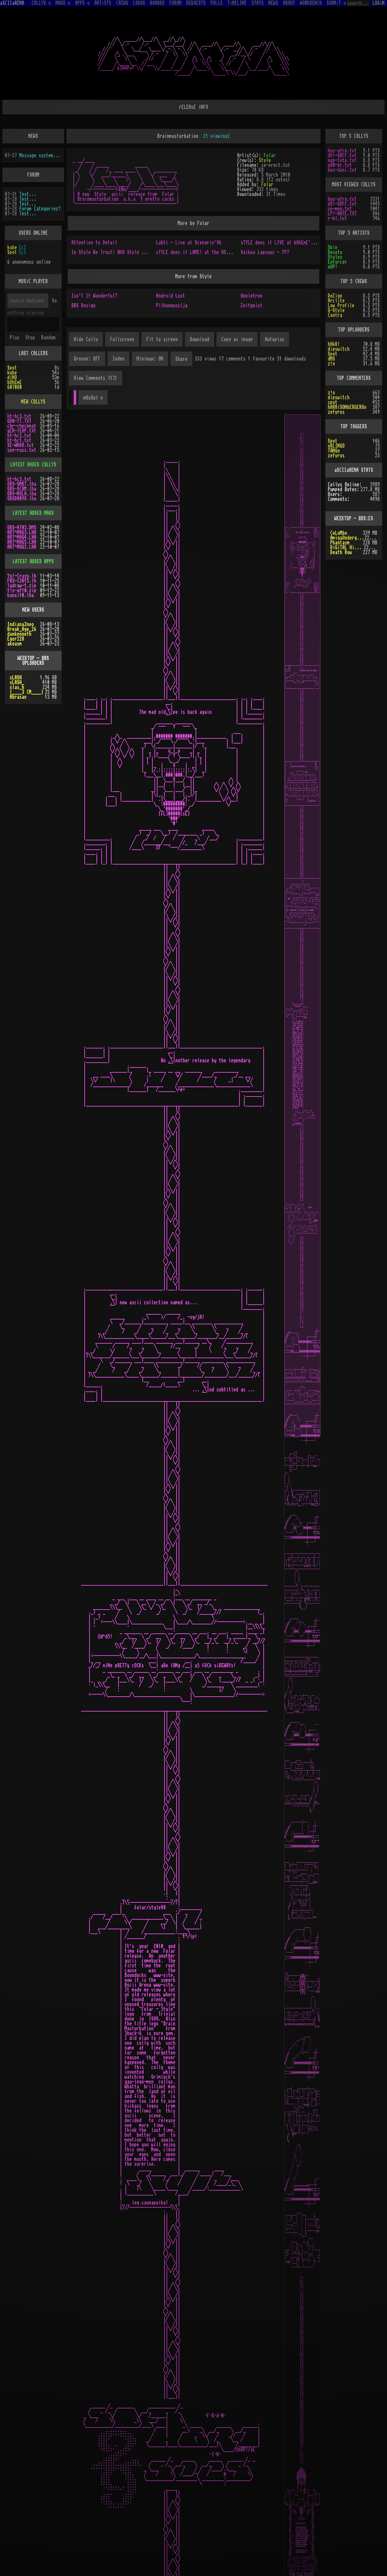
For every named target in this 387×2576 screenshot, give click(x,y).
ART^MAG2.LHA (22, 547)
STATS (258, 3)
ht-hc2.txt (19, 436)
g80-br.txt (340, 165)
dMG (331, 359)
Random (48, 338)
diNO (12, 378)
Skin (333, 247)
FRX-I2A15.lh (22, 581)
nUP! (333, 267)
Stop (30, 338)
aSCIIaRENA (12, 3)
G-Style (336, 310)
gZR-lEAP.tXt (22, 431)
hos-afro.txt (342, 151)
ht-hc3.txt (19, 416)
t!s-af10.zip (22, 590)
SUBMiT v (336, 3)
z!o (331, 364)
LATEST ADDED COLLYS (33, 465)
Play (15, 338)
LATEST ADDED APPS (33, 561)
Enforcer (337, 262)
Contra (335, 315)
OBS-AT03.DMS (22, 528)
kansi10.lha (21, 595)
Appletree (252, 296)
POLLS (216, 3)
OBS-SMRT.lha (22, 484)
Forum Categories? (40, 209)
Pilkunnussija (172, 306)
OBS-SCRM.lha (22, 489)
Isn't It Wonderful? (94, 296)
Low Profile (341, 306)
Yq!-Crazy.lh (22, 576)
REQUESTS (196, 3)
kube (12, 247)
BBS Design (83, 306)
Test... (28, 194)
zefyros (336, 412)
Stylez (335, 257)
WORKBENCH (311, 3)
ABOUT (289, 3)
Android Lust (171, 296)
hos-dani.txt (342, 170)
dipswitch (339, 349)
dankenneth (19, 634)
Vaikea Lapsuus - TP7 (265, 252)
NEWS (273, 3)
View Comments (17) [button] (96, 378)
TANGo (334, 451)
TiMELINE (237, 3)
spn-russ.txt (22, 450)
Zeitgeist (252, 306)
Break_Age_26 (22, 629)
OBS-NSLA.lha (22, 494)
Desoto (335, 252)
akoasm (15, 644)
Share (181, 359)
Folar (270, 155)
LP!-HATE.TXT (342, 214)
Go (54, 301)
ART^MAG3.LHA (22, 532)
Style (265, 160)
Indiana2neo (21, 624)
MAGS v (63, 3)
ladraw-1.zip (22, 586)
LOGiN (379, 3)
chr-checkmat (22, 426)
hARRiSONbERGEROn (347, 407)
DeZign (335, 296)
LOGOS (139, 3)
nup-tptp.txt (342, 160)
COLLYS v (41, 3)
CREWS (122, 3)
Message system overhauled (41, 155)
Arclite (336, 301)
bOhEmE (15, 382)
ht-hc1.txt (19, 440)
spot (333, 402)
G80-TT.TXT (19, 421)
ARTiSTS (103, 3)
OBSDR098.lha (22, 499)
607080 (15, 387)
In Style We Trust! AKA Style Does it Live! (122, 252)
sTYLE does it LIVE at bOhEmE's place (284, 243)
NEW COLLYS (33, 402)
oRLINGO (336, 446)
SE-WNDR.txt (21, 445)
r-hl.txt (337, 218)
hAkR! (334, 344)
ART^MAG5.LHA (22, 542)
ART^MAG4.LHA (22, 537)
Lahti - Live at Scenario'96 (189, 243)
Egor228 (16, 639)
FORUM (175, 3)
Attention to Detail (94, 243)
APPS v (82, 3)
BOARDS (157, 3)
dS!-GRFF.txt (342, 155)
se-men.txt (340, 209)
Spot (12, 252)
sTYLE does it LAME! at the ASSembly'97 (202, 252)
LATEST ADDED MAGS (33, 513)
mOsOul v (93, 398)
